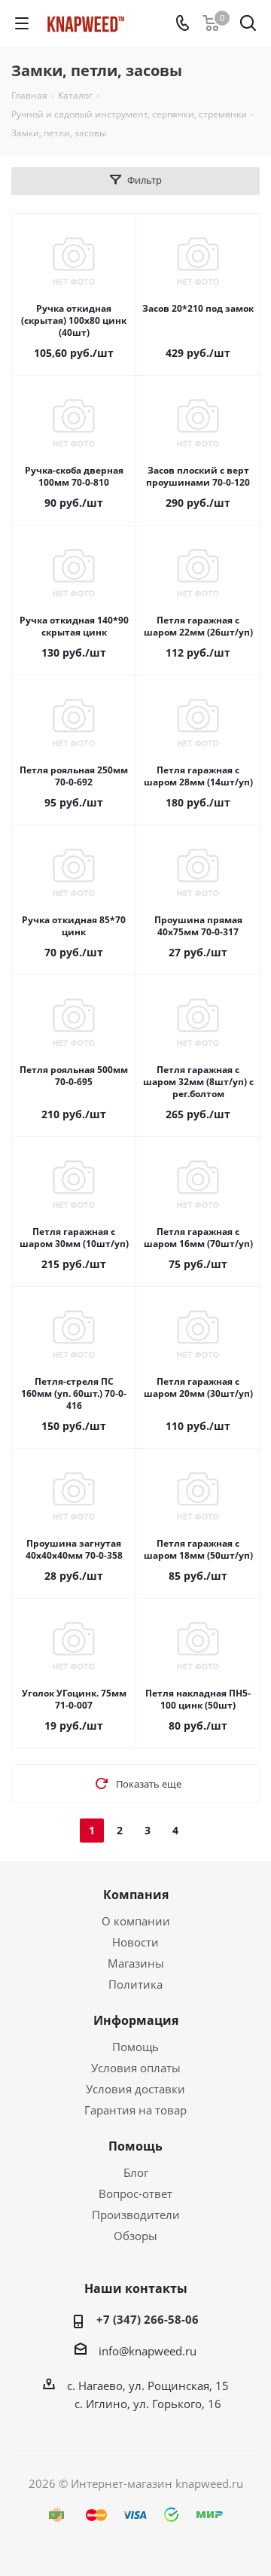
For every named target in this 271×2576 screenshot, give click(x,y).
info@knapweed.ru (148, 2351)
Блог (136, 2172)
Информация (136, 2020)
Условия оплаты (136, 2068)
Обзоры (135, 2236)
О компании (136, 1921)
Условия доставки (135, 2089)
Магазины (136, 1963)
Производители (136, 2215)
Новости (135, 1942)
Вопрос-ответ (135, 2193)
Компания (136, 1895)
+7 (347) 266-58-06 (148, 2319)
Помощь (135, 2047)
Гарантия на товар (135, 2110)
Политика (135, 1984)
